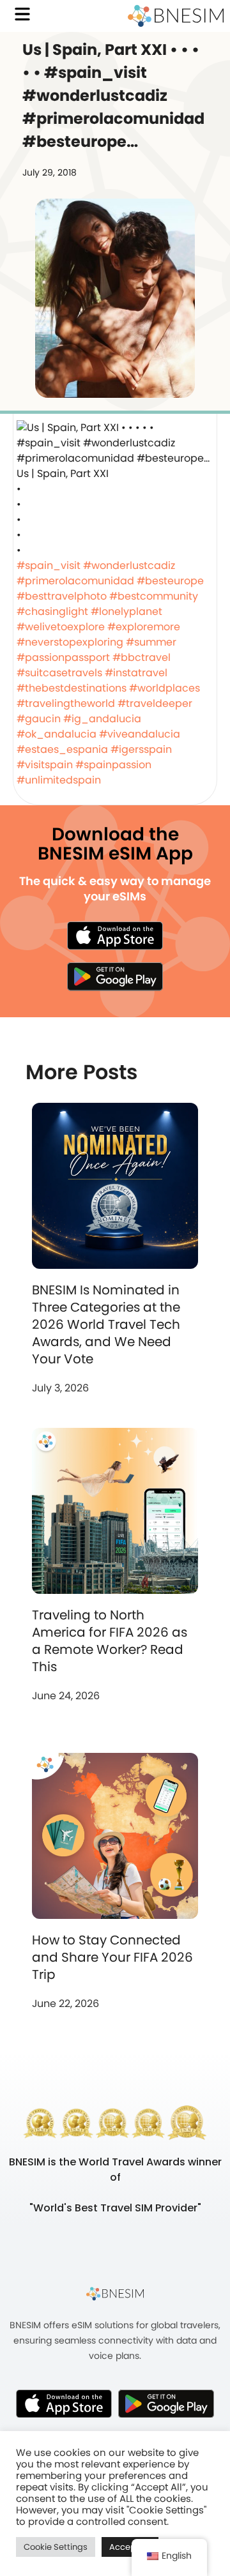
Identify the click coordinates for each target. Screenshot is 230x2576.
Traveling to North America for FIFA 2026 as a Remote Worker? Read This (110, 1641)
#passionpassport (63, 657)
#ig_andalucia (102, 719)
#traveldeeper (155, 703)
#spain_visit (49, 565)
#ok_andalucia (57, 734)
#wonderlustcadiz (129, 565)
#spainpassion (113, 765)
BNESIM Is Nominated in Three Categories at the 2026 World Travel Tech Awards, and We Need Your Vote (106, 1324)
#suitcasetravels (59, 673)
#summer (151, 642)
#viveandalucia (140, 734)
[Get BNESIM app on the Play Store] (115, 976)
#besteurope (170, 581)
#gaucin (39, 719)
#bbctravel (142, 657)
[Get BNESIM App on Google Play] (166, 2404)
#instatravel (136, 673)
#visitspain (45, 765)
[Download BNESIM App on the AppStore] (64, 2404)
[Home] (176, 16)
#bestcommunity (154, 596)
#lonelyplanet (126, 611)
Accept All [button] (130, 2547)
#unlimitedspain (59, 780)
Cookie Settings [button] (56, 2547)
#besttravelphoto (62, 596)
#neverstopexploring (70, 642)
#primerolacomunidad (75, 581)
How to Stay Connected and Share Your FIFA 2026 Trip (112, 1957)
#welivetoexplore (61, 627)
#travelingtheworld (66, 703)
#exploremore (144, 627)
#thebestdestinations (72, 688)
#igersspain (141, 749)
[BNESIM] (115, 2294)
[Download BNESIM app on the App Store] (115, 936)
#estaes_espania (62, 749)
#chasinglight (52, 611)
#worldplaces (165, 688)
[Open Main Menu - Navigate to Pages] (22, 14)
